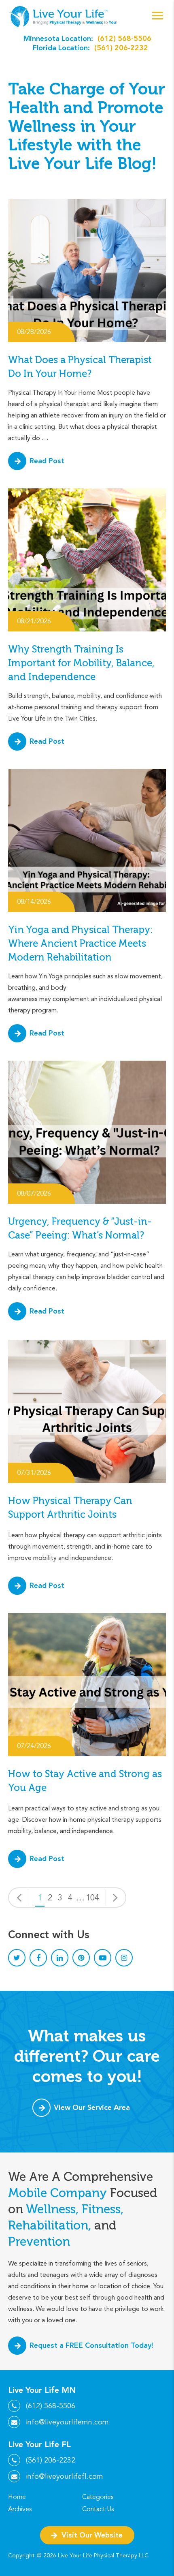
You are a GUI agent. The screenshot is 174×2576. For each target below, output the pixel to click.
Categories (98, 2497)
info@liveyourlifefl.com (65, 2476)
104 (92, 1898)
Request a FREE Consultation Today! (91, 2345)
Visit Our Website (92, 2535)
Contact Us (98, 2509)
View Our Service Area (92, 2107)
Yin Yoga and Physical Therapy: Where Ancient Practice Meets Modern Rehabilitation (81, 943)
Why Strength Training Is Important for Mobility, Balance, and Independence (81, 663)
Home (17, 2497)
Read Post (47, 461)
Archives (20, 2509)
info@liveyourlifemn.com (67, 2422)
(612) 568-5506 (124, 38)
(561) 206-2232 (121, 48)
